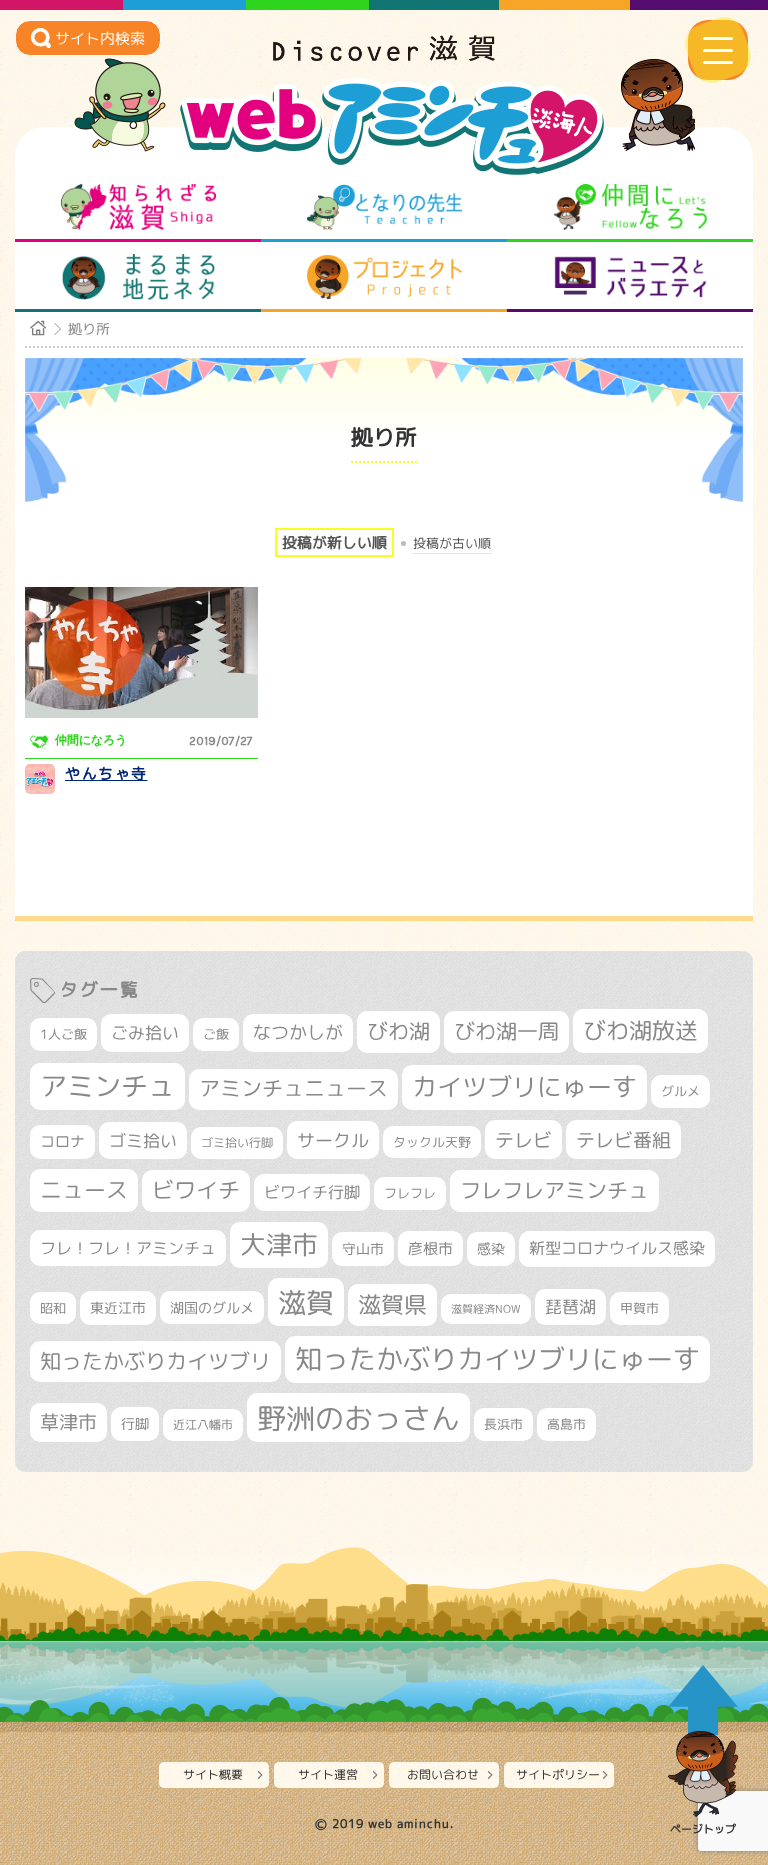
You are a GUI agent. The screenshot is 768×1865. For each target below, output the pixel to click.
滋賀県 (392, 1304)
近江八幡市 (203, 1424)
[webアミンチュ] (383, 55)
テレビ (523, 1139)
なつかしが (298, 1032)
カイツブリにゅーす (524, 1086)
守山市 (363, 1248)
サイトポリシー (558, 1774)
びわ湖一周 (506, 1031)
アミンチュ (107, 1086)
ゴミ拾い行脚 (237, 1142)
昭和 (53, 1308)
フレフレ (410, 1193)
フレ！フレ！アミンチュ (128, 1247)
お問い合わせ (443, 1774)
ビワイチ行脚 (312, 1191)
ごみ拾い (145, 1032)
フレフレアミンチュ (554, 1190)
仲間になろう (630, 207)
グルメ (680, 1091)
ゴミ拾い (143, 1140)
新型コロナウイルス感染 (617, 1248)
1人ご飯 (63, 1034)
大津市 (279, 1244)
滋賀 (306, 1302)
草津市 (68, 1422)
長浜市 (503, 1424)
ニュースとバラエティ (630, 277)
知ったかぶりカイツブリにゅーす (497, 1359)
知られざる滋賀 (138, 207)
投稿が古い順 (452, 543)
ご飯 (216, 1034)
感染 (491, 1248)
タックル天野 (432, 1142)
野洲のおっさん (358, 1417)
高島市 (566, 1424)
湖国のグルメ (212, 1307)
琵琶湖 (570, 1306)
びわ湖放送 (640, 1030)
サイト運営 (328, 1774)
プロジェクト (384, 277)
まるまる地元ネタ (138, 277)
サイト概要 (213, 1774)
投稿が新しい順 (334, 542)
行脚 (135, 1423)
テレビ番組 (623, 1139)
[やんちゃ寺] (141, 652)
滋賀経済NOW (486, 1309)
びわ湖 (398, 1031)
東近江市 (118, 1307)
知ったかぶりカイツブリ (155, 1361)
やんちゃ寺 (106, 773)
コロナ (62, 1141)
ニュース (84, 1189)
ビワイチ (196, 1190)
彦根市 (430, 1248)
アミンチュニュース (293, 1088)
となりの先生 (384, 207)
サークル (333, 1140)
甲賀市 (639, 1308)
